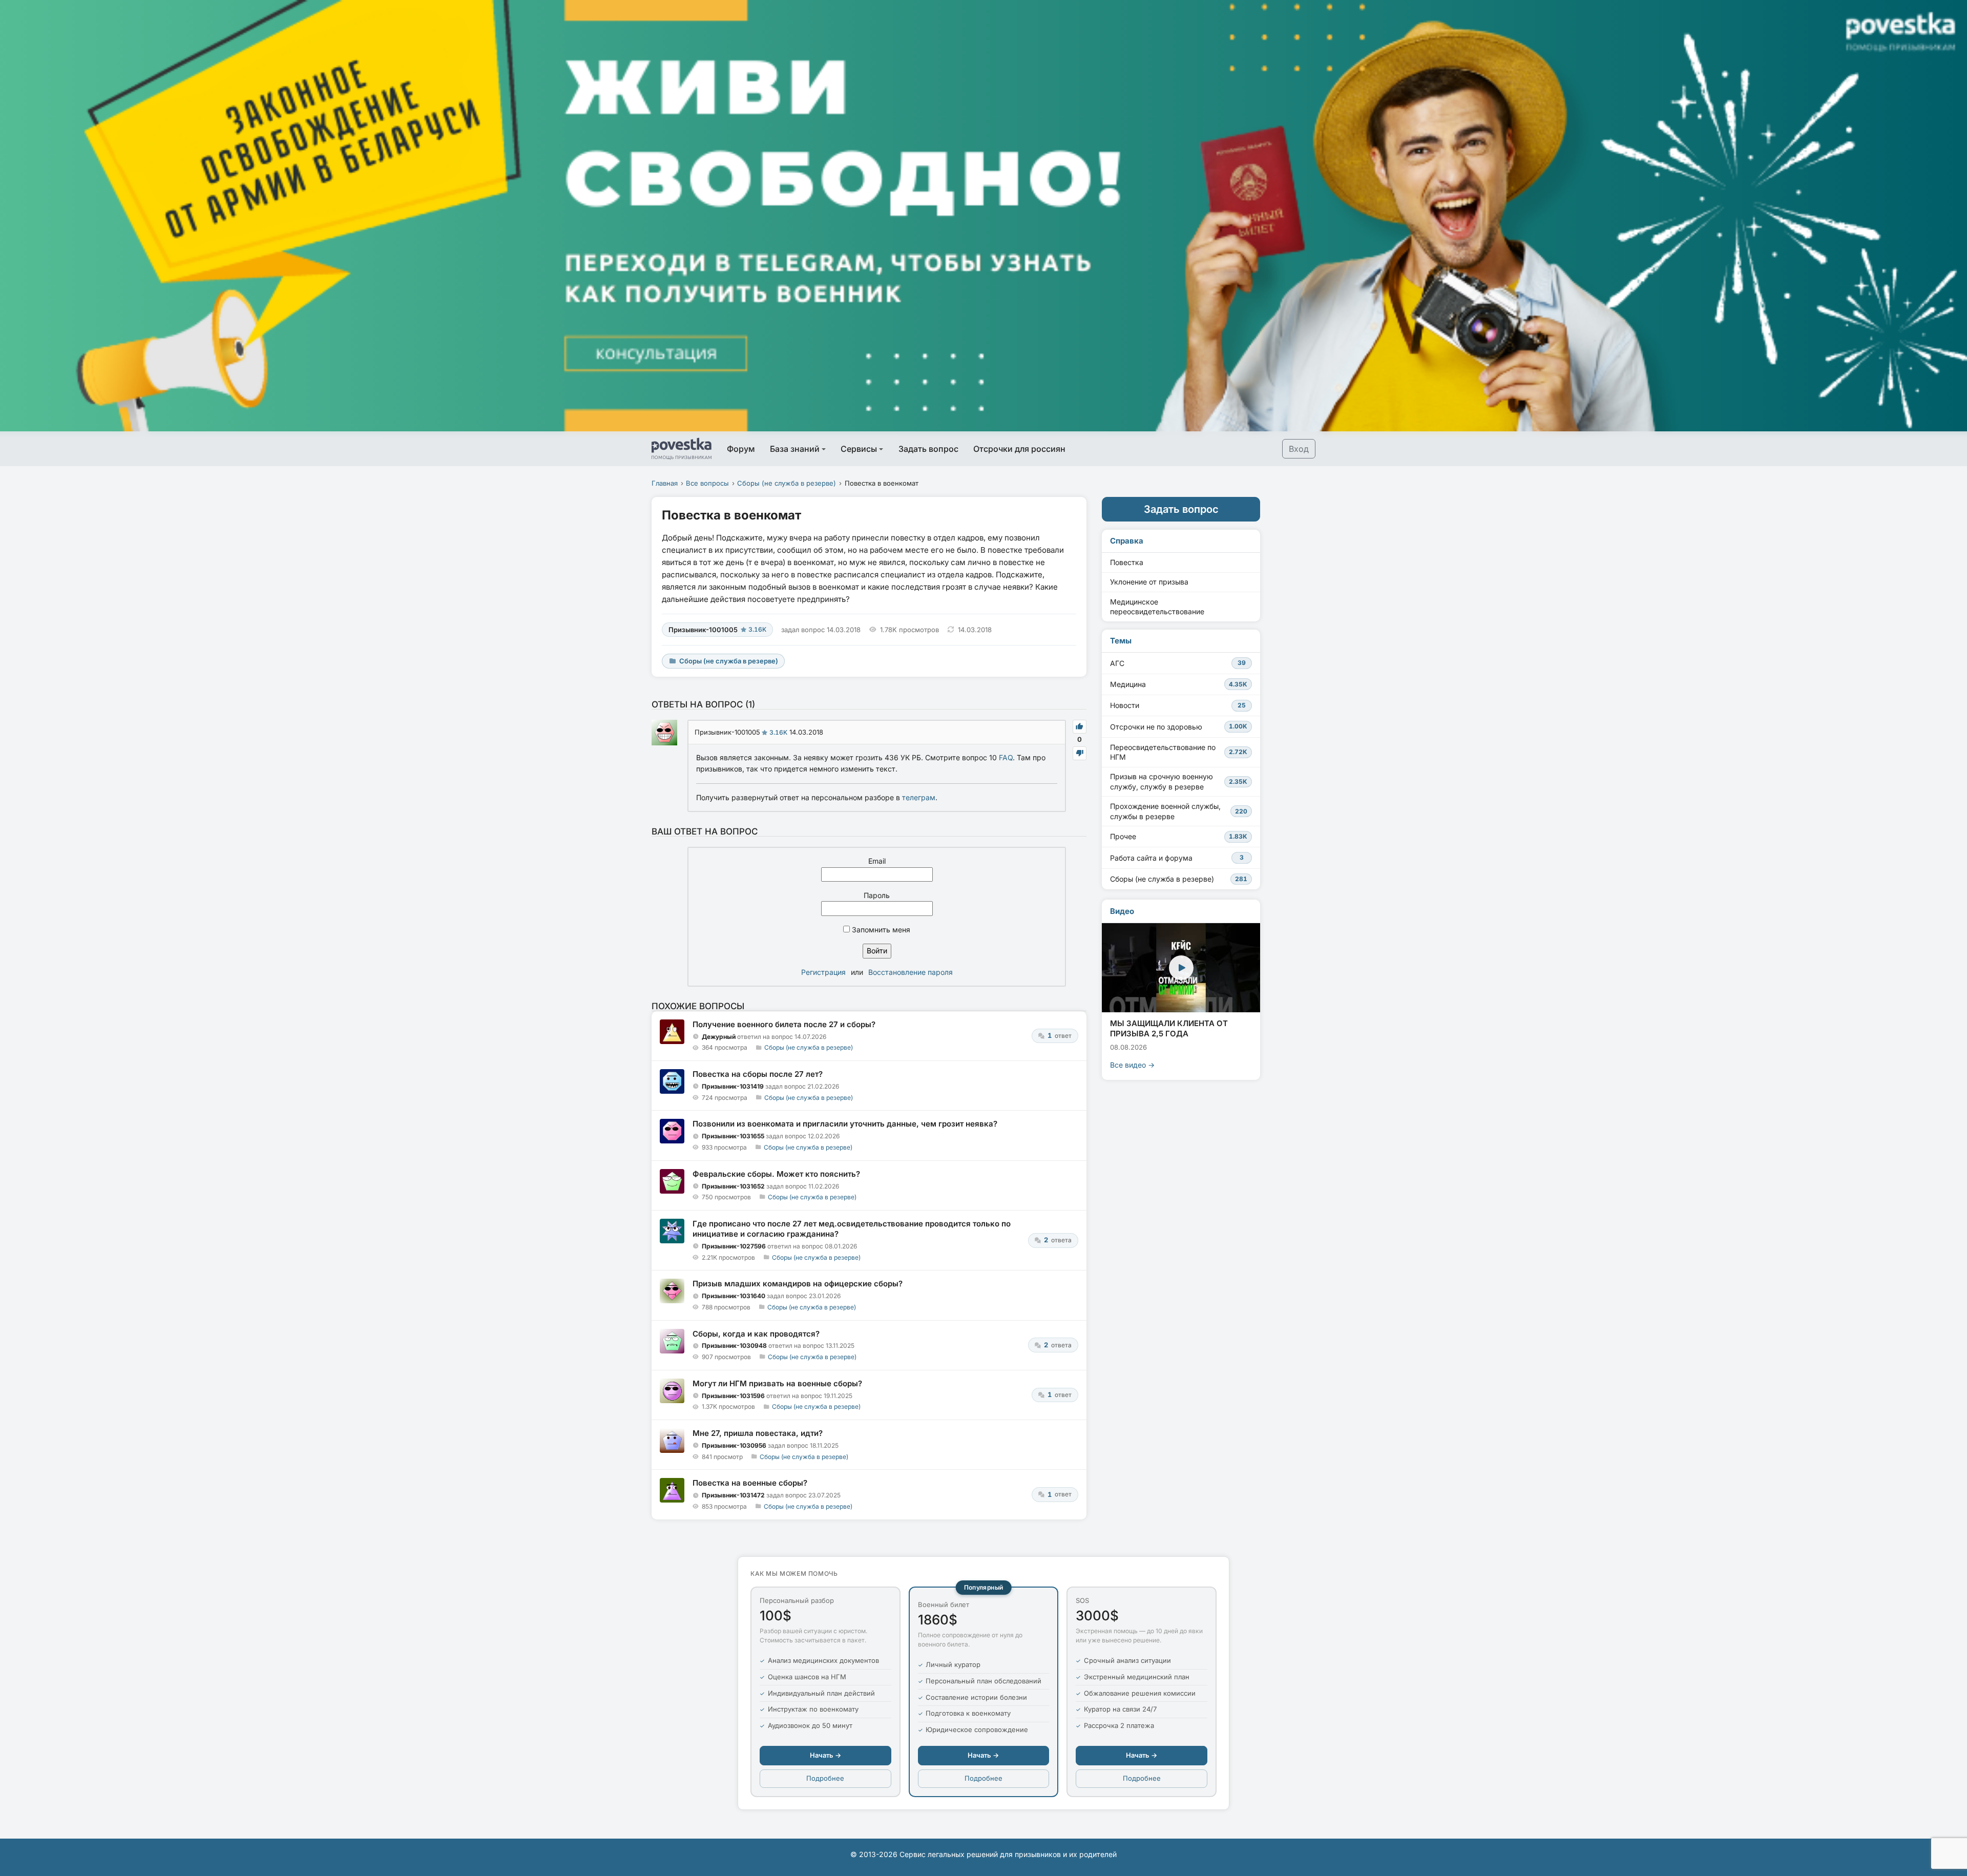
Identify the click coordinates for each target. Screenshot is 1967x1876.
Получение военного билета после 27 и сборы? (784, 1024)
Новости (1178, 705)
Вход (1299, 449)
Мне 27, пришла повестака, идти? (758, 1433)
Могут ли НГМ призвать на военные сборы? (777, 1383)
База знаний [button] (795, 449)
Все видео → (1132, 1065)
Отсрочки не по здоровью (1179, 727)
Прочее (1179, 836)
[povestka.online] (682, 449)
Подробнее (825, 1778)
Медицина (1179, 684)
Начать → (825, 1755)
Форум (741, 449)
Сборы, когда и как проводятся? (756, 1334)
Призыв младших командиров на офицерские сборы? (798, 1284)
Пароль (877, 895)
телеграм (919, 797)
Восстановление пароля (911, 972)
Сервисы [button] (859, 449)
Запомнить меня (880, 930)
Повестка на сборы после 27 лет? (758, 1074)
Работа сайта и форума (1177, 858)
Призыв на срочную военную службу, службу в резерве (1179, 781)
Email (877, 861)
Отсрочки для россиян (1019, 449)
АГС (1178, 663)
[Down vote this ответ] (1080, 753)
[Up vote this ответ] (1080, 727)
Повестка (1127, 562)
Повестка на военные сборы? (750, 1483)
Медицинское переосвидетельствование (1157, 607)
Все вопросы (707, 483)
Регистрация (823, 972)
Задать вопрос (928, 449)
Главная (665, 483)
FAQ (1006, 757)
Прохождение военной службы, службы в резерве (1179, 811)
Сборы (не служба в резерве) (787, 483)
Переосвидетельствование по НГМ (1179, 752)
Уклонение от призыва (1149, 582)
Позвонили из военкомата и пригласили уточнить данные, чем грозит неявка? (845, 1124)
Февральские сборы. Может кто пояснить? (776, 1174)
